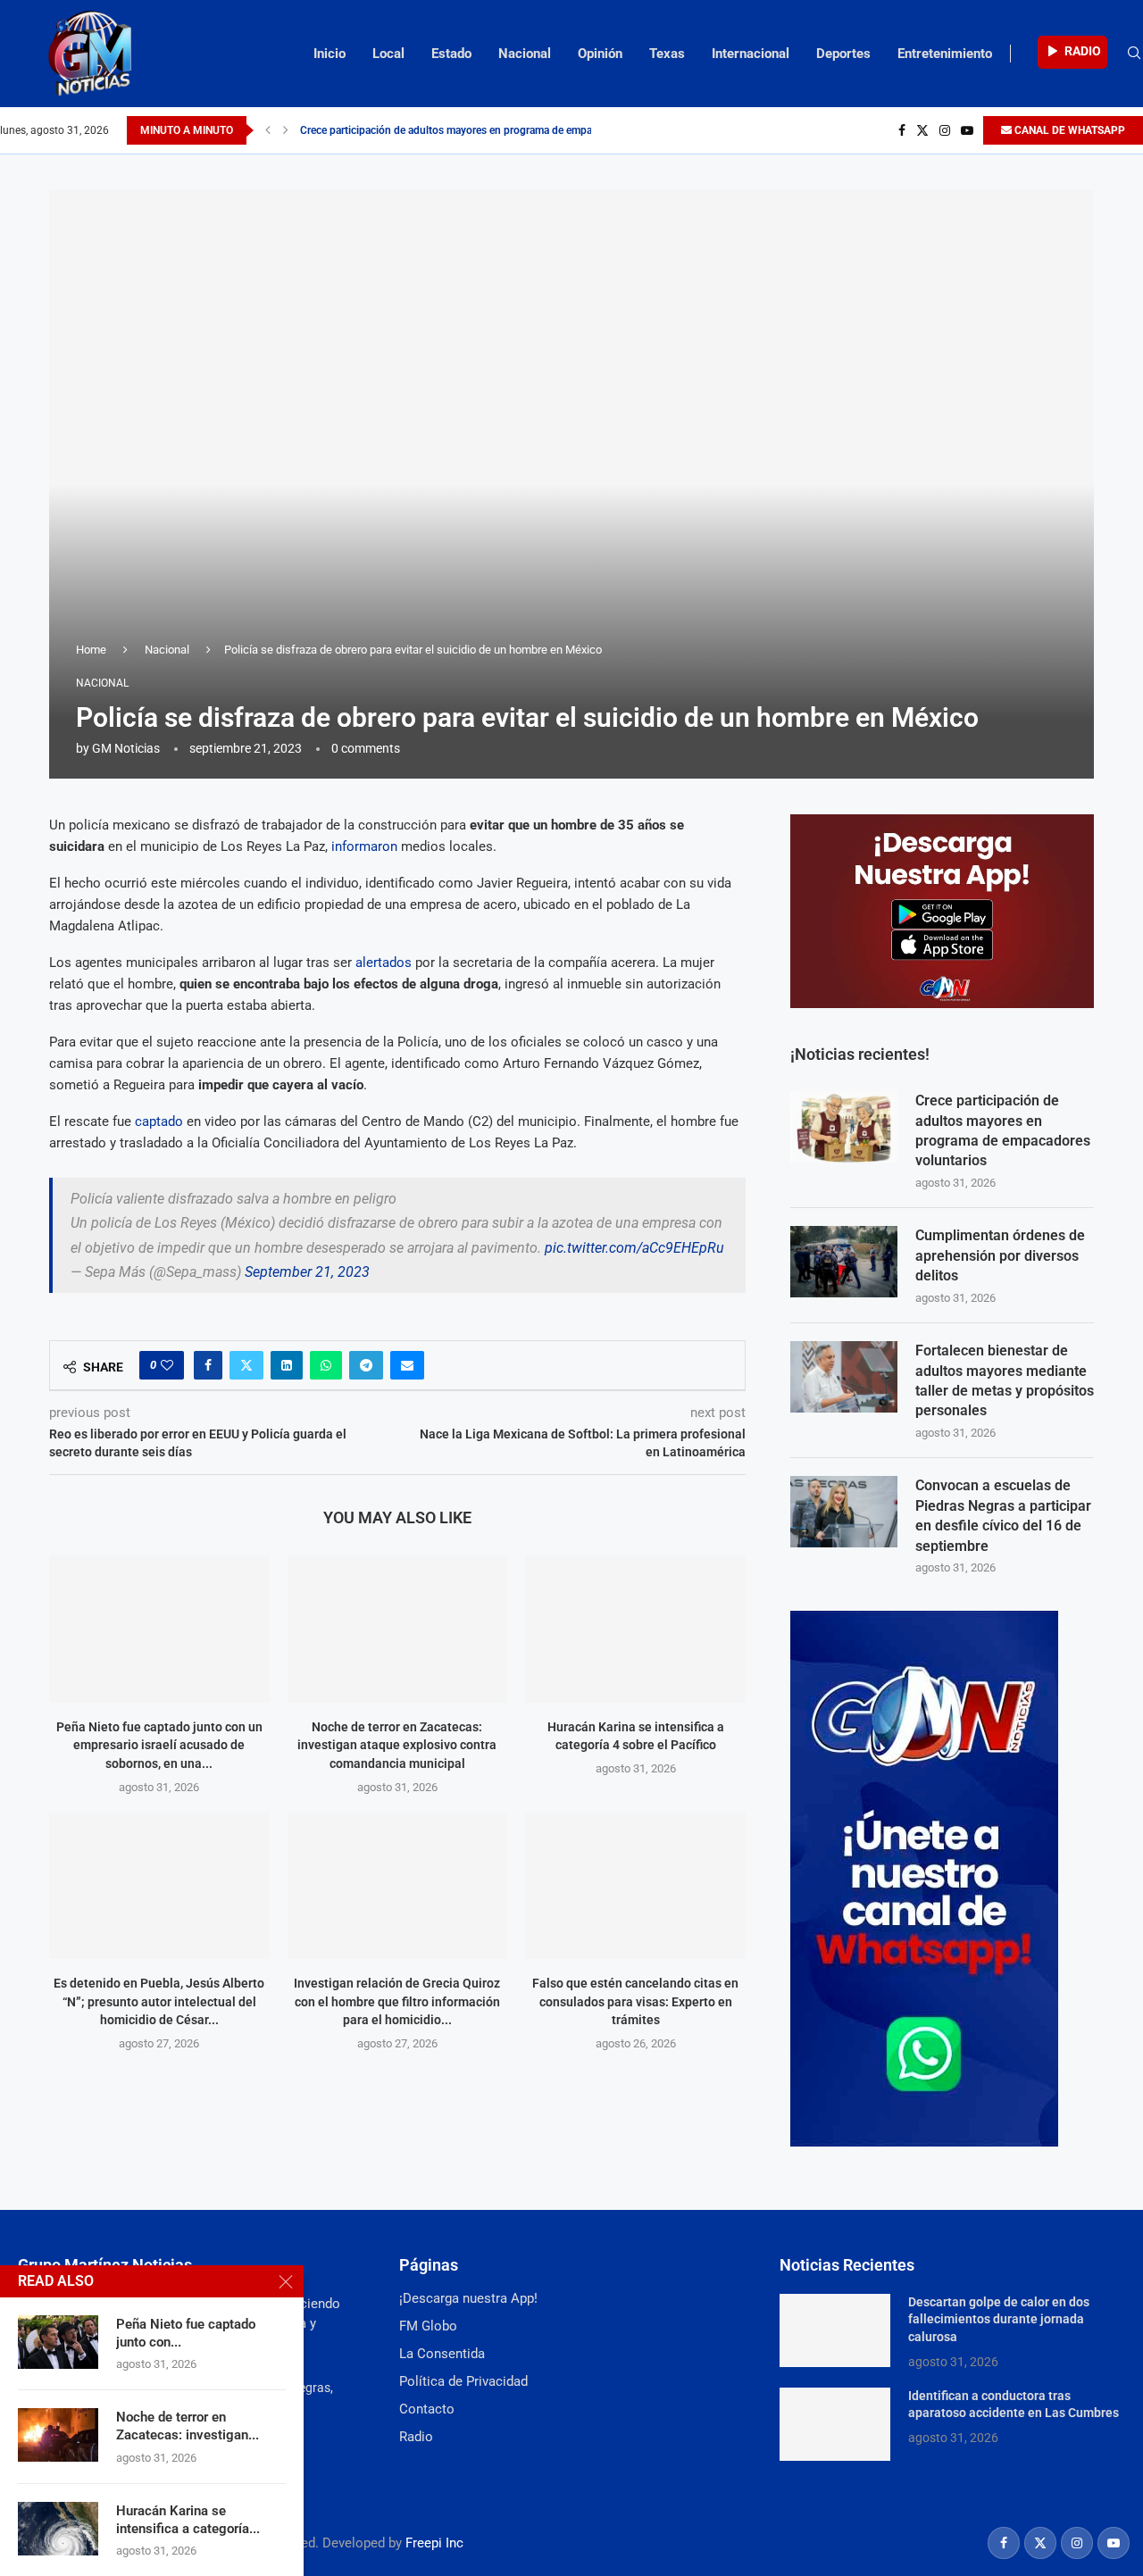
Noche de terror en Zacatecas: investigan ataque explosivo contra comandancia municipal (397, 1745)
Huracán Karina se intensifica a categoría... (188, 2520)
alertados (384, 963)
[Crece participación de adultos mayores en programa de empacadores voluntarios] (844, 1127)
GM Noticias (126, 748)
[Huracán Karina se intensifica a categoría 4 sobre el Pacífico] (635, 1629)
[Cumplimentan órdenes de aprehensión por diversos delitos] (844, 1262)
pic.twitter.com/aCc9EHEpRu (634, 1248)
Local (388, 54)
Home (91, 650)
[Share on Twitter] (246, 1365)
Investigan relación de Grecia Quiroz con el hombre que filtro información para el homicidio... (397, 2001)
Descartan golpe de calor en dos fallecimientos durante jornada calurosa (999, 2319)
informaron (364, 846)
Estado (451, 54)
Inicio (330, 54)
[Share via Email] (407, 1365)
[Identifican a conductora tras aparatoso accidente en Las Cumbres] (835, 2424)
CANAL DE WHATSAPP (1068, 130)
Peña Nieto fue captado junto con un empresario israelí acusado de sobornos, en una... (159, 1745)
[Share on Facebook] (208, 1365)
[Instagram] (945, 130)
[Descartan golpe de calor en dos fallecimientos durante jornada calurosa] (835, 2330)
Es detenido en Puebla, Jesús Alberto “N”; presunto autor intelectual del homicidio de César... (159, 2001)
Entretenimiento (945, 54)
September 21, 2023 (307, 1272)
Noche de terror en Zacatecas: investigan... (188, 2426)
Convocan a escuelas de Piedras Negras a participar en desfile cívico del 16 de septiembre (1003, 1515)
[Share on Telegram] (366, 1365)
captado (159, 1121)
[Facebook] (902, 130)
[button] (268, 130)
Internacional (751, 54)
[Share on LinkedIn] (287, 1365)
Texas (667, 54)
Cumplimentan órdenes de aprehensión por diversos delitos (442, 130)
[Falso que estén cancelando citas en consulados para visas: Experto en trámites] (635, 1886)
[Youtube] (967, 130)
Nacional (525, 54)
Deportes (843, 54)
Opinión (600, 54)
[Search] (1134, 54)
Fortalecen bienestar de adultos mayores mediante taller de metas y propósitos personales (1005, 1380)
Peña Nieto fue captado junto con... (186, 2333)
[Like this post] (167, 1365)
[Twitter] (922, 130)
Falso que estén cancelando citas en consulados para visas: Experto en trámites (635, 2001)
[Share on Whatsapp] (326, 1365)
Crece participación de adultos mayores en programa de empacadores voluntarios (1003, 1130)
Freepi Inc (434, 2543)
